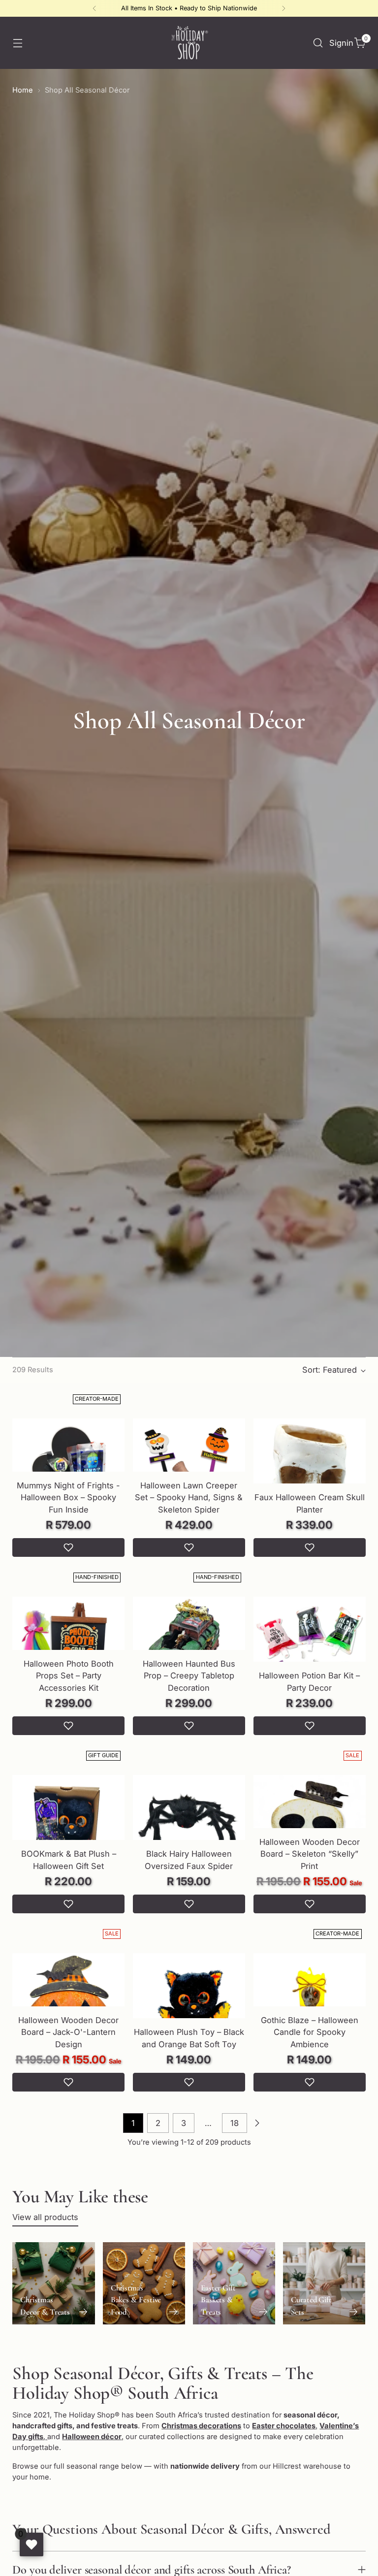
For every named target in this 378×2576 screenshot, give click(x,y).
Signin (339, 43)
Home (23, 90)
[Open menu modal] (17, 43)
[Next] (283, 8)
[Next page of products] (257, 2123)
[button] (68, 1547)
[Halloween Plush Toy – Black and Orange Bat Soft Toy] (189, 2009)
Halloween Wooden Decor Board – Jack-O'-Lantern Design (68, 2032)
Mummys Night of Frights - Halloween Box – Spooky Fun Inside (68, 1498)
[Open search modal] (318, 43)
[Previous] (94, 8)
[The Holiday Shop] (189, 43)
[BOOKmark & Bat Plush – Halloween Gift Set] (68, 1831)
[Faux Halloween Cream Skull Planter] (310, 1475)
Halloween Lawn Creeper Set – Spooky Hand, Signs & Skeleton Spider (189, 1498)
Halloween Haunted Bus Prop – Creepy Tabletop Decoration (189, 1676)
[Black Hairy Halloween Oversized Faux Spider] (189, 1831)
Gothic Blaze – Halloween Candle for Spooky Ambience (310, 2032)
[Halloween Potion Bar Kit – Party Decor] (310, 1653)
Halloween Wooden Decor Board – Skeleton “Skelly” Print (310, 1854)
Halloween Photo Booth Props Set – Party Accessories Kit (69, 1676)
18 (235, 2123)
